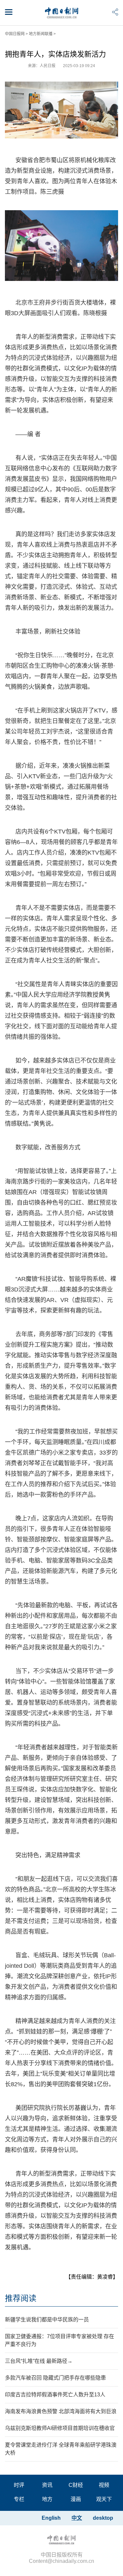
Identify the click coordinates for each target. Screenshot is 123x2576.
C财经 (76, 2485)
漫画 (76, 2499)
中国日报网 (15, 34)
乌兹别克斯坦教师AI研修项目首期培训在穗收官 (60, 2428)
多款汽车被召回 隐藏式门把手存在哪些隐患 (55, 2378)
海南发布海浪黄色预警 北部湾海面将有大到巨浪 (61, 2411)
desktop (103, 2518)
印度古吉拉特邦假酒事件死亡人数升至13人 (55, 2395)
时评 (19, 2485)
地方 (47, 2499)
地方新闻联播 (41, 34)
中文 (77, 2518)
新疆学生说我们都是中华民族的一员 (47, 2320)
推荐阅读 (21, 2298)
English (51, 2518)
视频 (104, 2485)
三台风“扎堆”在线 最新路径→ (39, 2361)
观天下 (104, 2499)
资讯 (47, 2485)
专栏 (19, 2499)
